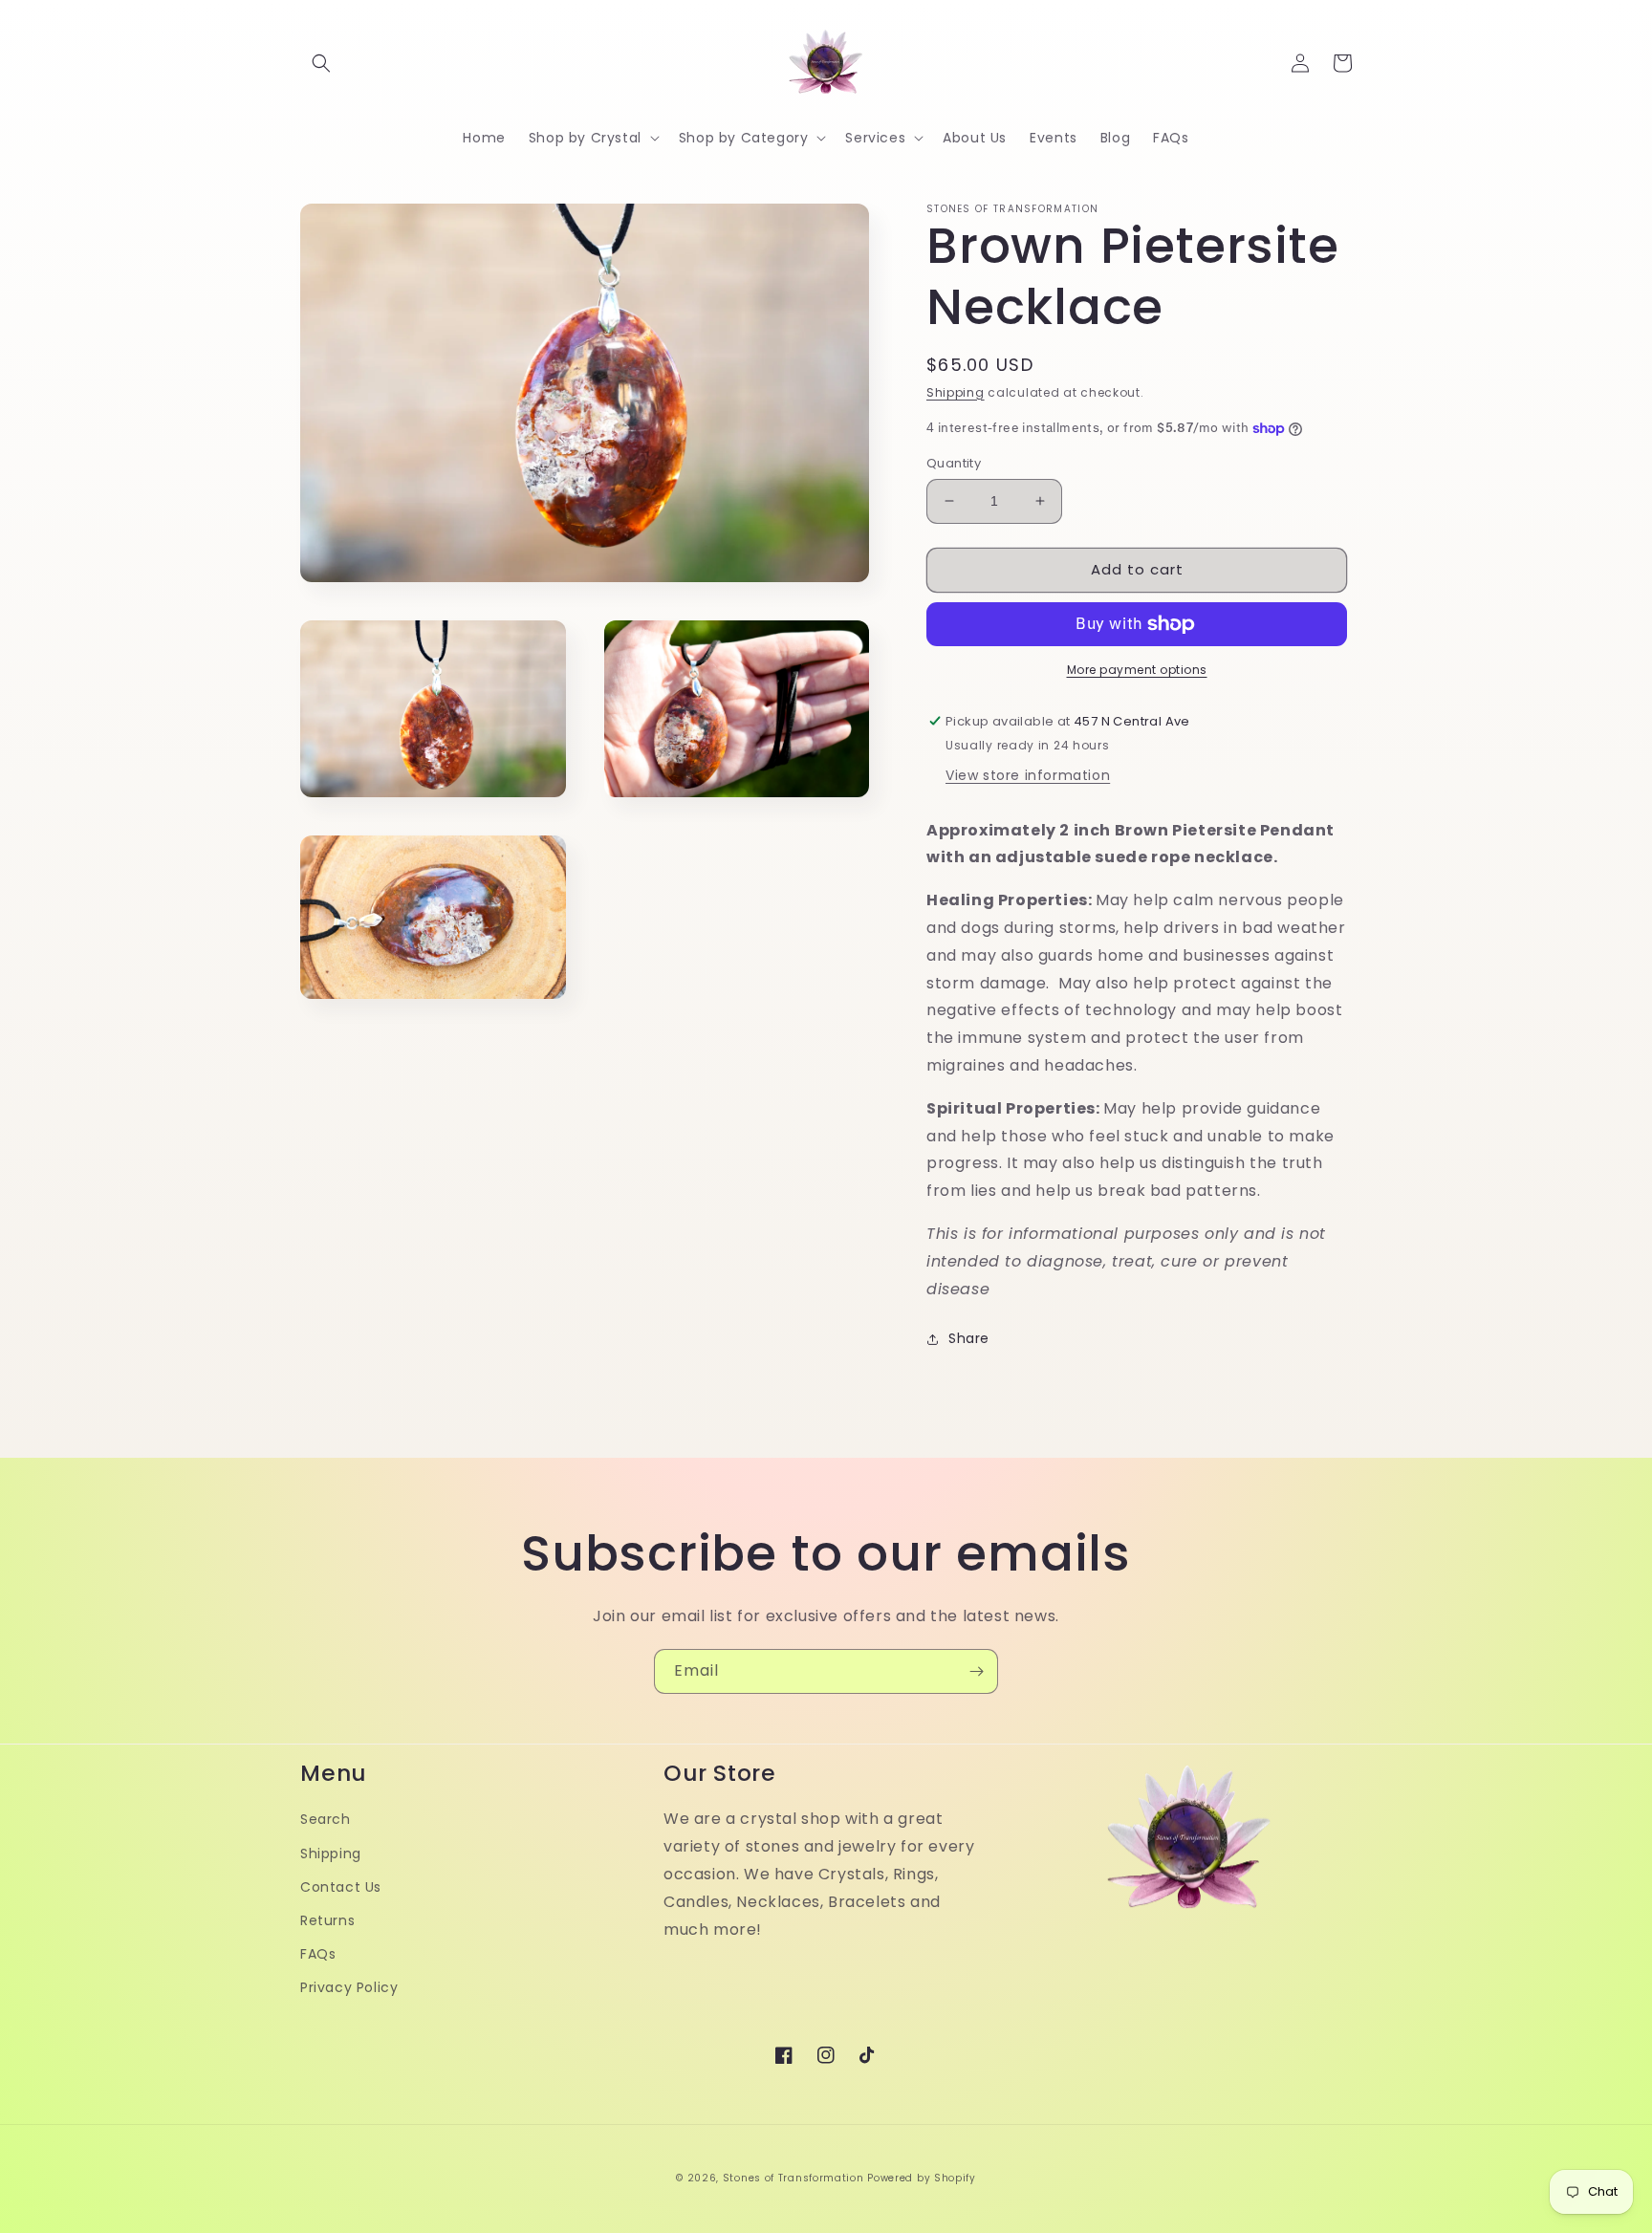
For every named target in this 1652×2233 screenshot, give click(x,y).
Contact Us (341, 1887)
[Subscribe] (976, 1671)
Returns (327, 1920)
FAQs (318, 1954)
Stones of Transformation (793, 2178)
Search (326, 1819)
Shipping (956, 392)
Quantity (954, 463)
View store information (1028, 775)
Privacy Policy (349, 1987)
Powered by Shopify (922, 2178)
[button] (321, 63)
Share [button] (969, 1338)
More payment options (1137, 670)
